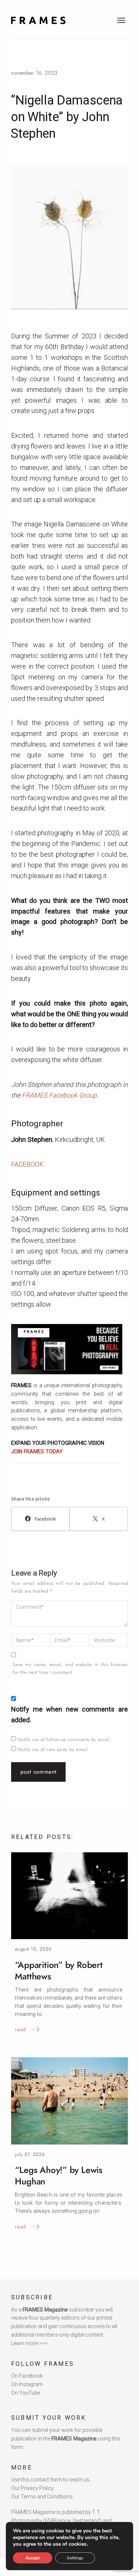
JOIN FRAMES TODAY (37, 1451)
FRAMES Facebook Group (59, 1095)
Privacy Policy (37, 2488)
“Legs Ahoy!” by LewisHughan (59, 2176)
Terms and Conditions (47, 2497)
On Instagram (27, 2384)
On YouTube (26, 2393)
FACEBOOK (27, 1164)
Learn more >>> (29, 2343)
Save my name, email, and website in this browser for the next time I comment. (70, 1668)
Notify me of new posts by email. (53, 1749)
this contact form (42, 2480)
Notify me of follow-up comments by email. (64, 1739)
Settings (75, 2558)
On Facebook (27, 2376)
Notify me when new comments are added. (69, 1715)
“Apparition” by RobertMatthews (59, 1971)
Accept (33, 2558)
